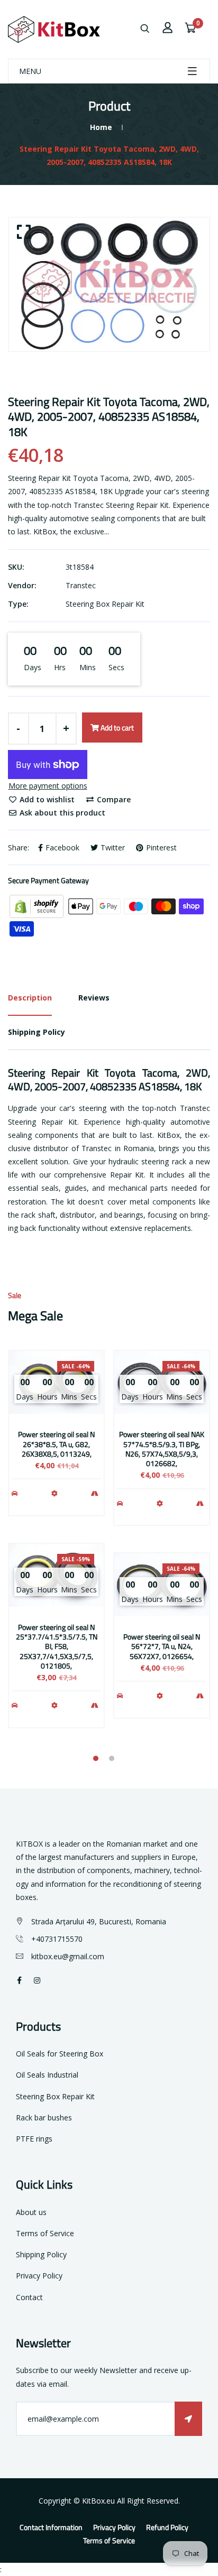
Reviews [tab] (94, 998)
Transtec (81, 585)
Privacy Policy (39, 2276)
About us (31, 2212)
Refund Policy (167, 2527)
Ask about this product (61, 813)
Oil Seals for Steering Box (60, 2054)
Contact (29, 2297)
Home (101, 127)
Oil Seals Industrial (47, 2075)
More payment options (48, 786)
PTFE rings (34, 2139)
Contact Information (51, 2527)
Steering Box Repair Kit (105, 604)
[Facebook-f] (19, 1980)
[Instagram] (37, 1980)
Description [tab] (30, 998)
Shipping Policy (41, 2254)
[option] (109, 284)
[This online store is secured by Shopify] (38, 906)
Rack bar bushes (44, 2118)
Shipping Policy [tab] (37, 1032)
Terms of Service (45, 2233)
